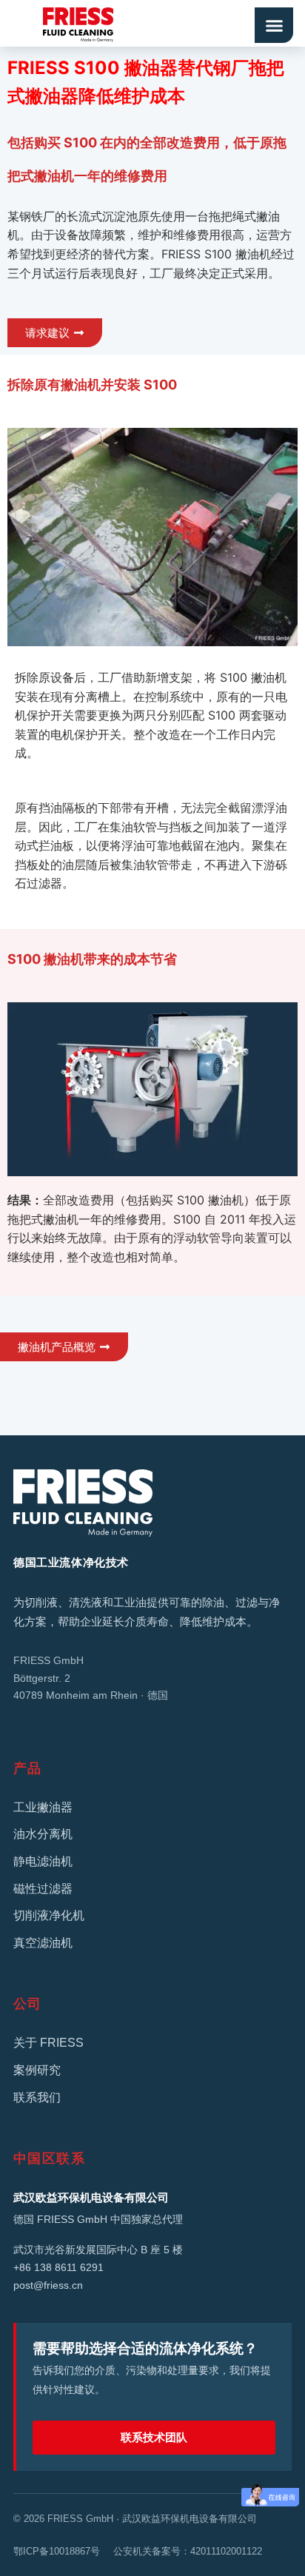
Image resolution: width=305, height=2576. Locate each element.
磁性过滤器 (43, 1889)
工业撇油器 (43, 1807)
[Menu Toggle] (274, 25)
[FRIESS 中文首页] (152, 1503)
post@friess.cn (48, 2285)
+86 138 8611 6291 (58, 2267)
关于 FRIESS (48, 2043)
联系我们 (37, 2097)
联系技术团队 (154, 2437)
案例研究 (37, 2070)
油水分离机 (43, 1834)
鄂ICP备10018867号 (57, 2551)
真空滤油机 (43, 1943)
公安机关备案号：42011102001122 (188, 2551)
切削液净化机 (49, 1915)
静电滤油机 (43, 1861)
